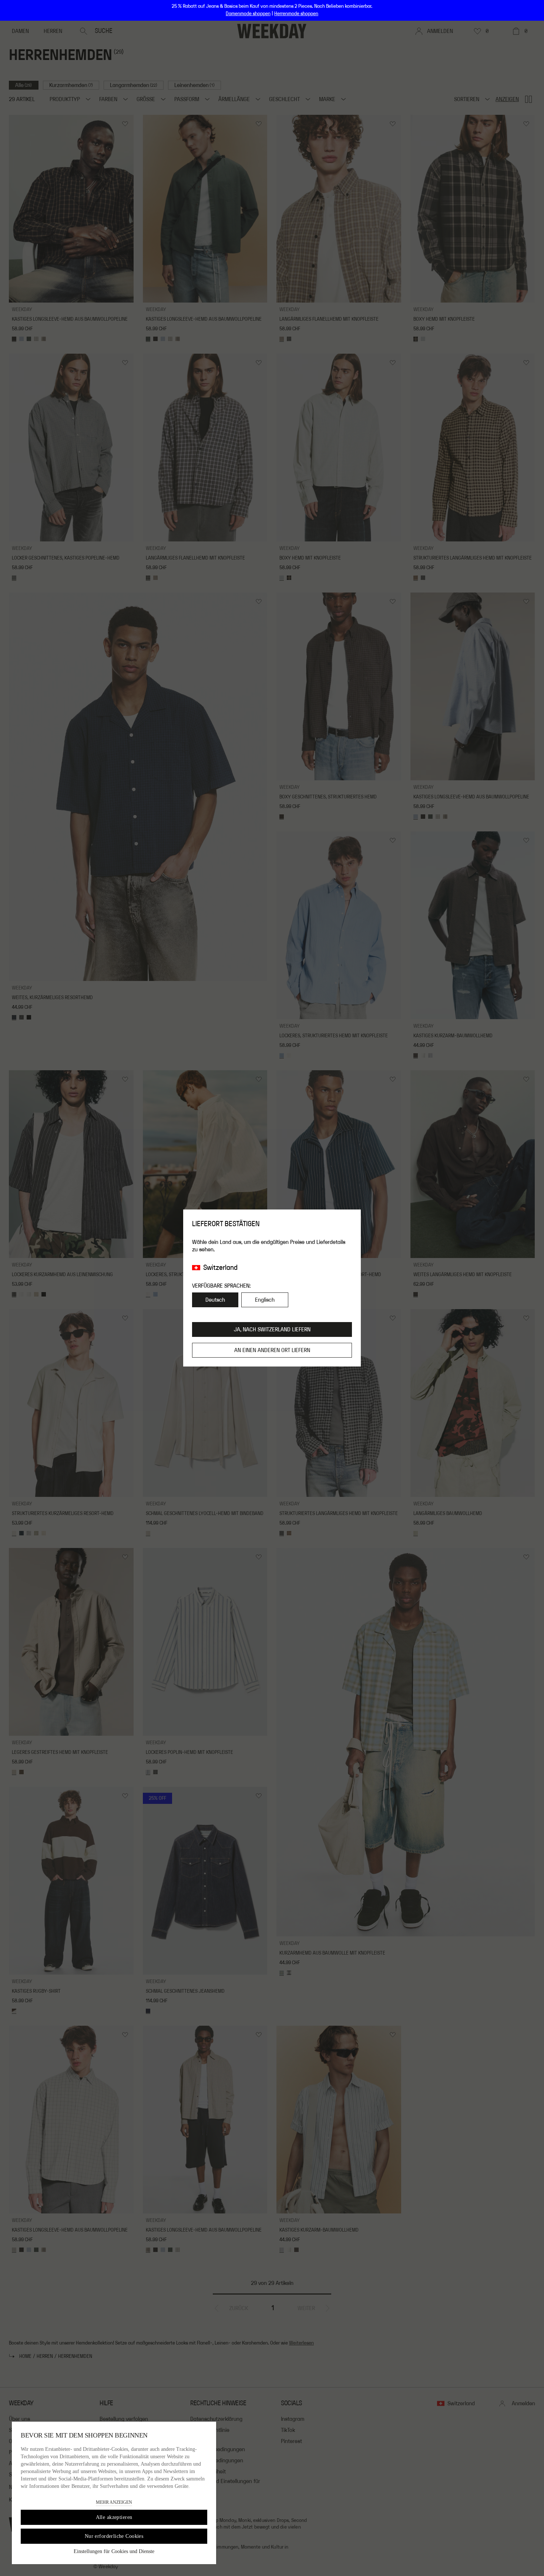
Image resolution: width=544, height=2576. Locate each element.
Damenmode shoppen (248, 14)
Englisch (265, 1300)
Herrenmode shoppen (296, 14)
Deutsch (215, 1300)
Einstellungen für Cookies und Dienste (114, 2551)
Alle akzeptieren (114, 2517)
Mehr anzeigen (114, 2502)
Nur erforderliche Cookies (114, 2536)
